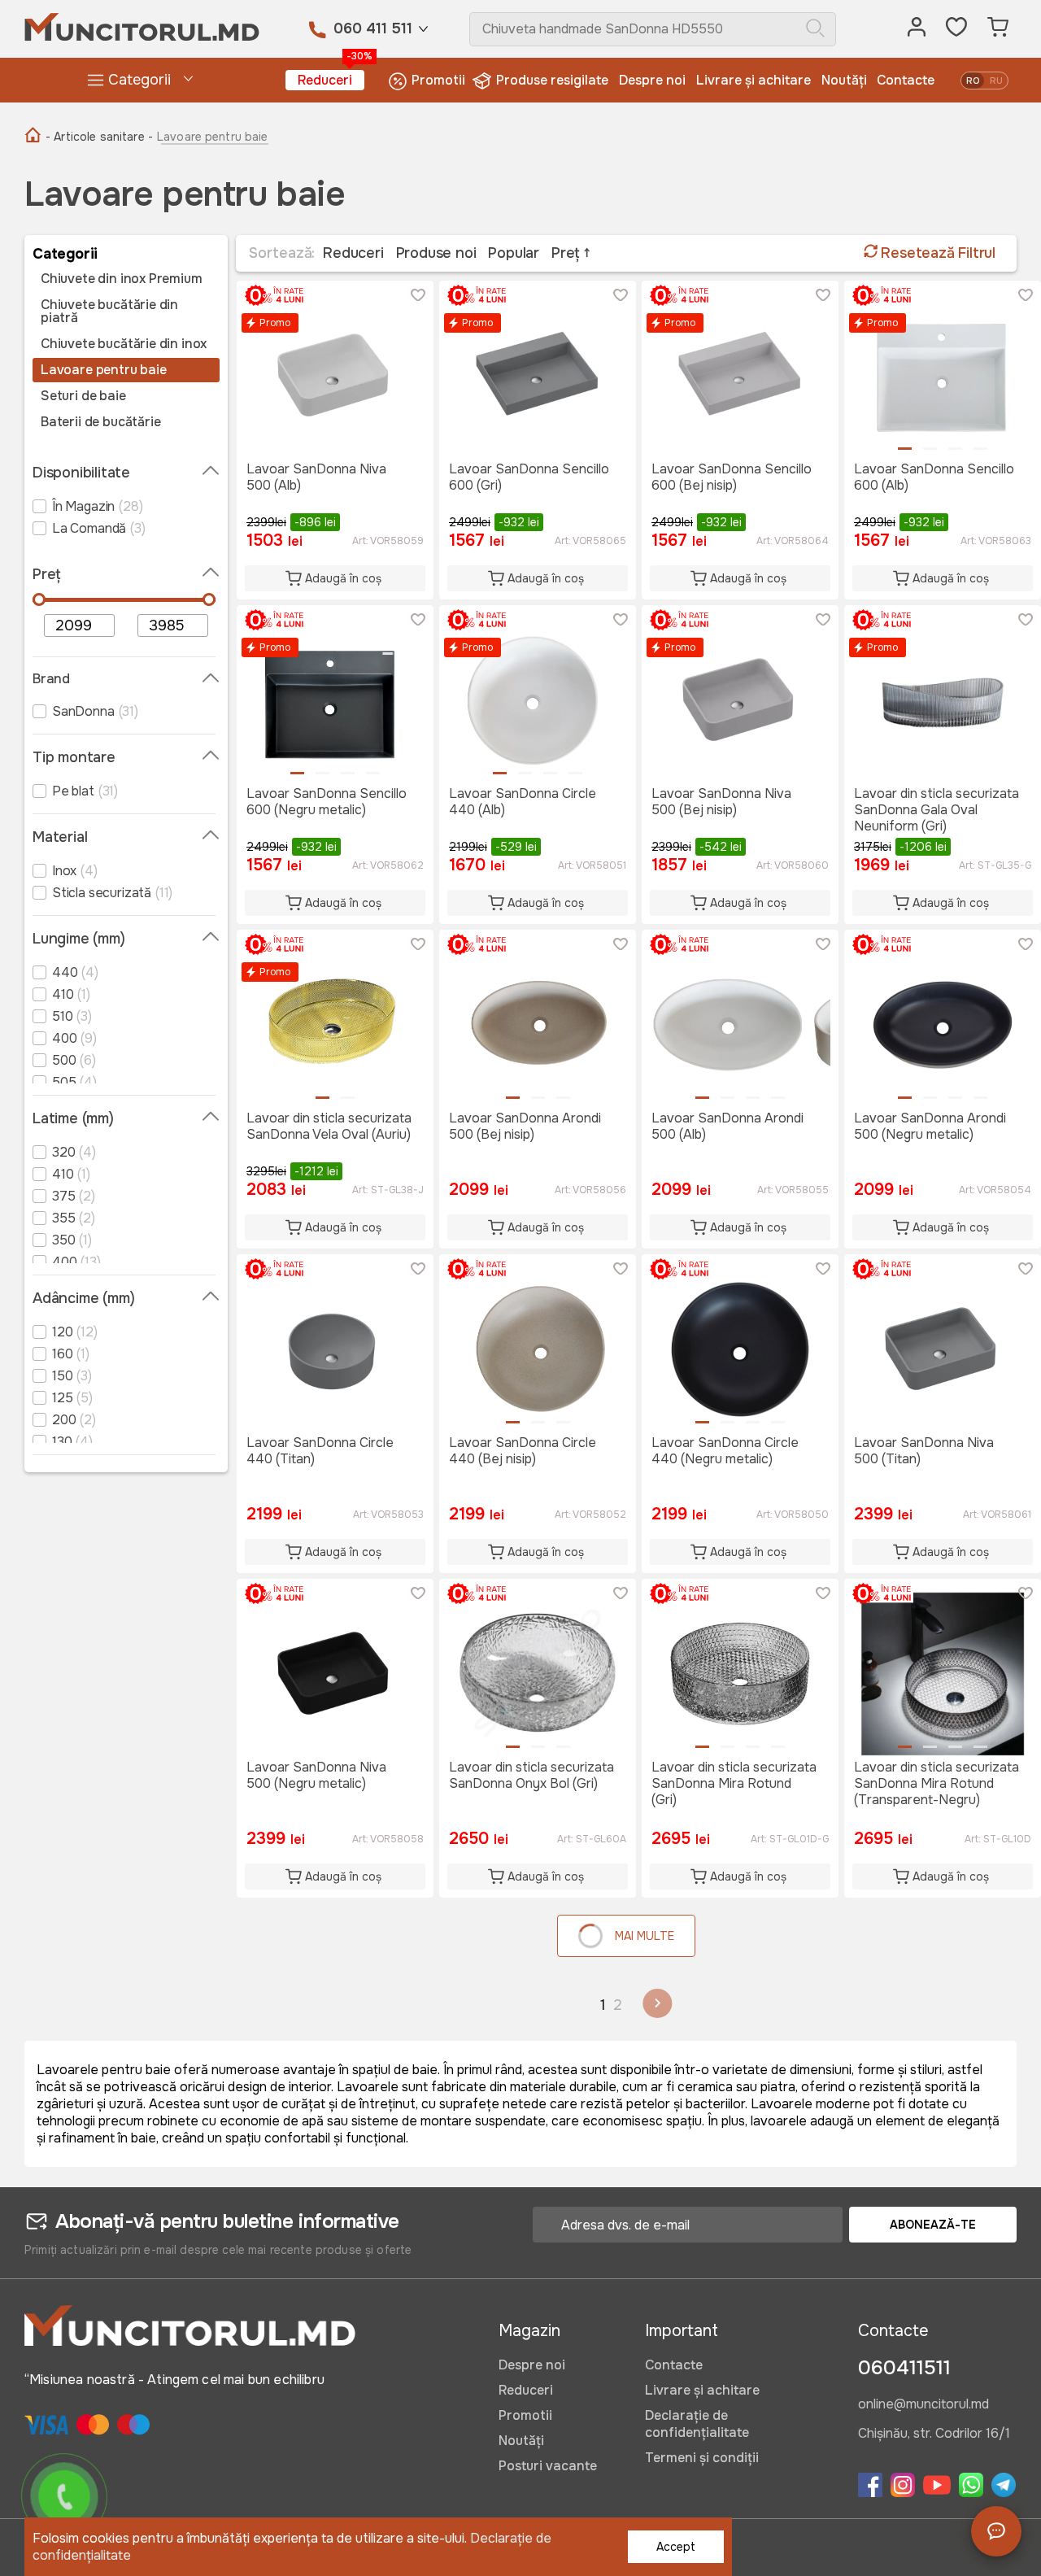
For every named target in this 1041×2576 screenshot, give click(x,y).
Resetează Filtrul (936, 253)
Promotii (438, 80)
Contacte (906, 80)
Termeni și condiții (702, 2458)
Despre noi (652, 80)
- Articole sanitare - (99, 137)
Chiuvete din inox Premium (122, 279)
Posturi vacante (548, 2466)
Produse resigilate (552, 80)
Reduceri (331, 79)
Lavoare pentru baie (104, 370)
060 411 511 (373, 28)
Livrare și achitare (754, 80)
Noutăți (844, 80)
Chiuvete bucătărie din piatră (109, 312)
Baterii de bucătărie (100, 422)
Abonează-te (933, 2225)
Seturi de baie (83, 396)
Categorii (139, 80)
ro (973, 81)
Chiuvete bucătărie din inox (124, 344)
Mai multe (645, 1936)
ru (996, 81)
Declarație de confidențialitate (697, 2424)
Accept (676, 2547)
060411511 (904, 2368)
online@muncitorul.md (923, 2405)
